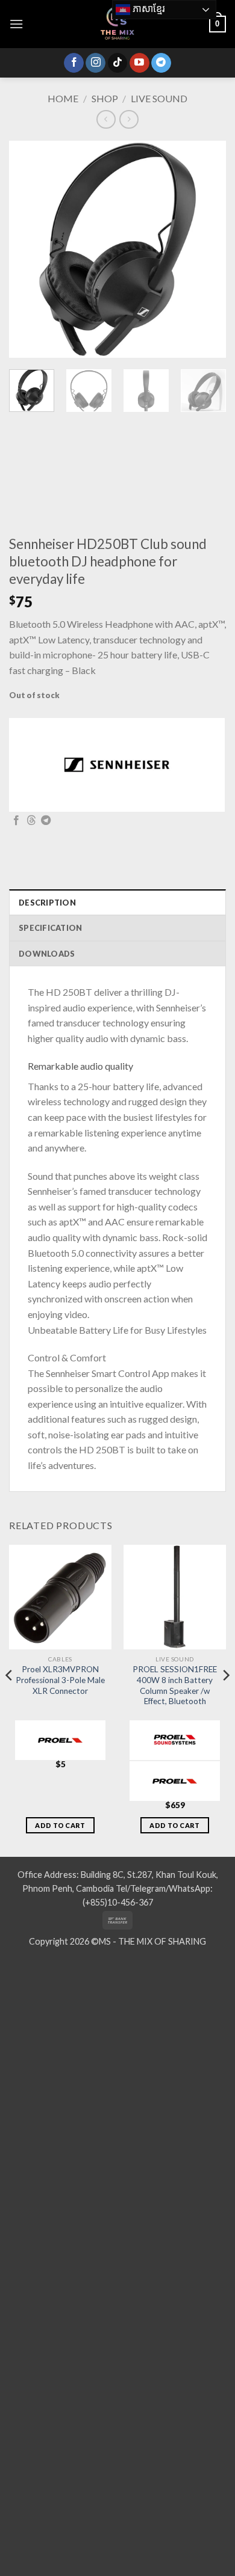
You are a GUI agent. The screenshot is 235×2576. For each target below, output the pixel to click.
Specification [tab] (50, 928)
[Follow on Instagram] (96, 63)
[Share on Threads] (31, 821)
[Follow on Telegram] (161, 63)
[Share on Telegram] (46, 821)
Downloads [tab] (47, 954)
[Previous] (28, 250)
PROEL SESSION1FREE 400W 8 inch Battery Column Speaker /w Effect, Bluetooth (175, 1685)
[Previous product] (129, 119)
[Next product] (106, 119)
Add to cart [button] (60, 1825)
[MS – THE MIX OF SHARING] (117, 24)
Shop (105, 98)
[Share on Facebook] (16, 821)
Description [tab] (47, 903)
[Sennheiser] (117, 765)
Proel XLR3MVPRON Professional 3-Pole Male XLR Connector (60, 1680)
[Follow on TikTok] (118, 63)
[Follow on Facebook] (74, 63)
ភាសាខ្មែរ (148, 9)
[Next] (207, 250)
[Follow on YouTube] (139, 63)
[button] (16, 24)
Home (63, 98)
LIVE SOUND (159, 98)
